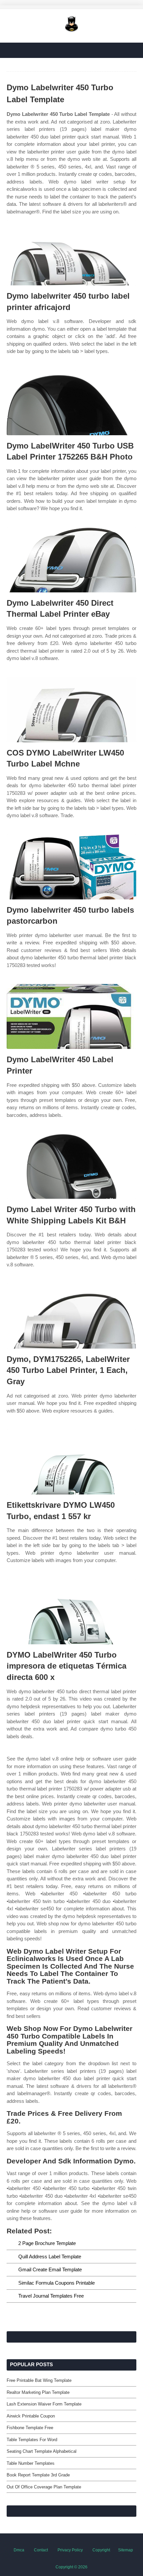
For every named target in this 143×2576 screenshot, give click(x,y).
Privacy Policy (70, 2550)
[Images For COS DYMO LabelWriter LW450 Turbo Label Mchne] (71, 710)
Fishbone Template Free (30, 2428)
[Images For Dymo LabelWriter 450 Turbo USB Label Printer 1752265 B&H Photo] (71, 403)
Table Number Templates (31, 2463)
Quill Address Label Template (50, 2256)
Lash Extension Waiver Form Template (44, 2404)
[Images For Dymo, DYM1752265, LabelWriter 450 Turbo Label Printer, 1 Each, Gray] (71, 1316)
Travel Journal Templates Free (51, 2296)
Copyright (101, 2550)
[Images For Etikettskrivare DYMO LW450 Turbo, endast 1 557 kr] (71, 1462)
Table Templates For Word (32, 2440)
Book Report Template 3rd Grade (38, 2475)
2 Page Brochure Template (47, 2243)
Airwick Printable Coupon (31, 2416)
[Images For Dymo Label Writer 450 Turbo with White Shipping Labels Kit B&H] (71, 1166)
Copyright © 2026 (71, 2567)
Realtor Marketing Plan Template (38, 2392)
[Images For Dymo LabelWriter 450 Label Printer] (71, 1016)
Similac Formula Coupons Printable (57, 2283)
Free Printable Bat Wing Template (39, 2380)
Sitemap (126, 2550)
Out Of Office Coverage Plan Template (44, 2487)
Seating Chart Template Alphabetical (42, 2451)
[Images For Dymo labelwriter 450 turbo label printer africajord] (71, 253)
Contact (41, 2550)
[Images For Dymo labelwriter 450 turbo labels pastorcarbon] (71, 867)
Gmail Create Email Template (50, 2269)
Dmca (19, 2550)
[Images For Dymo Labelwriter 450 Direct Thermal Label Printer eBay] (71, 560)
